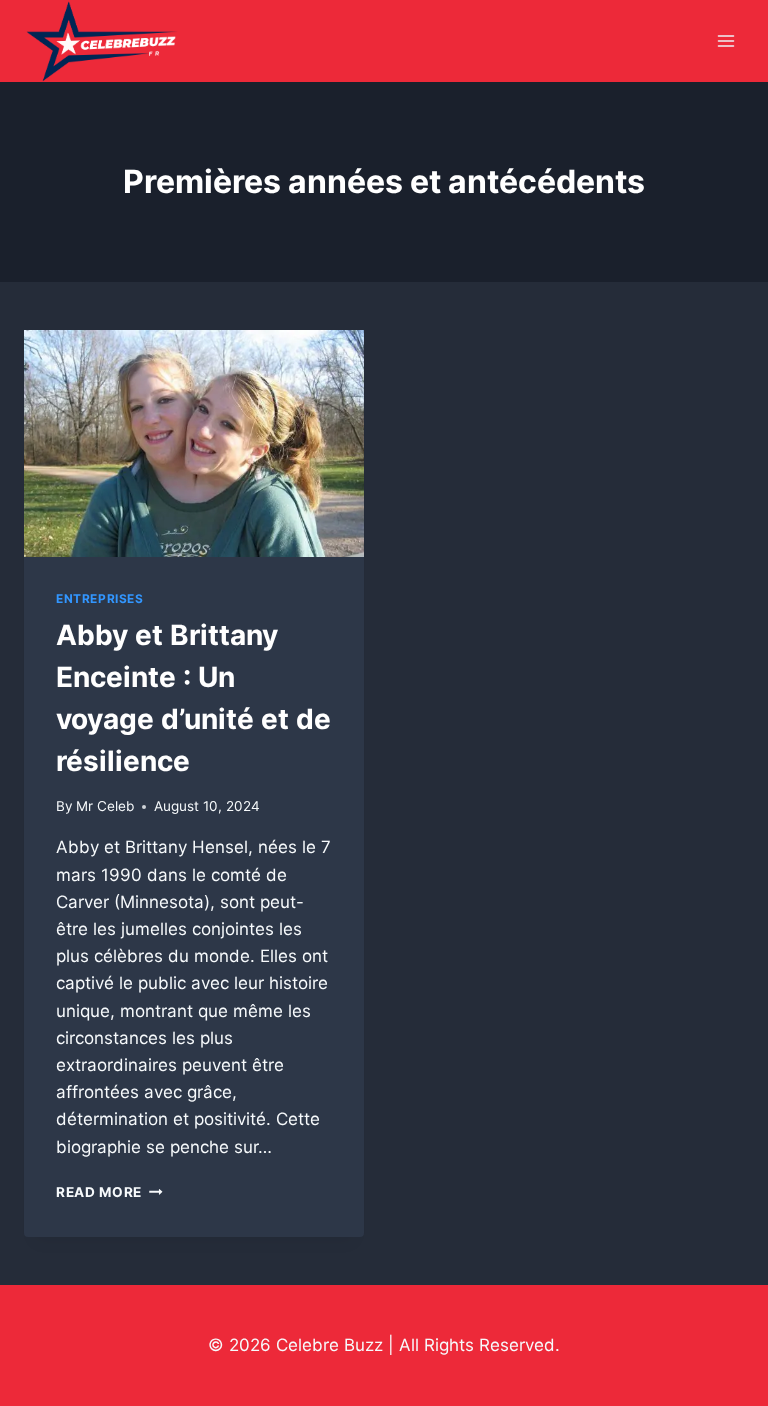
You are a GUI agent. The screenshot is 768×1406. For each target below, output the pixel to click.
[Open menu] (725, 41)
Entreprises (100, 598)
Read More (109, 1192)
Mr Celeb (105, 806)
